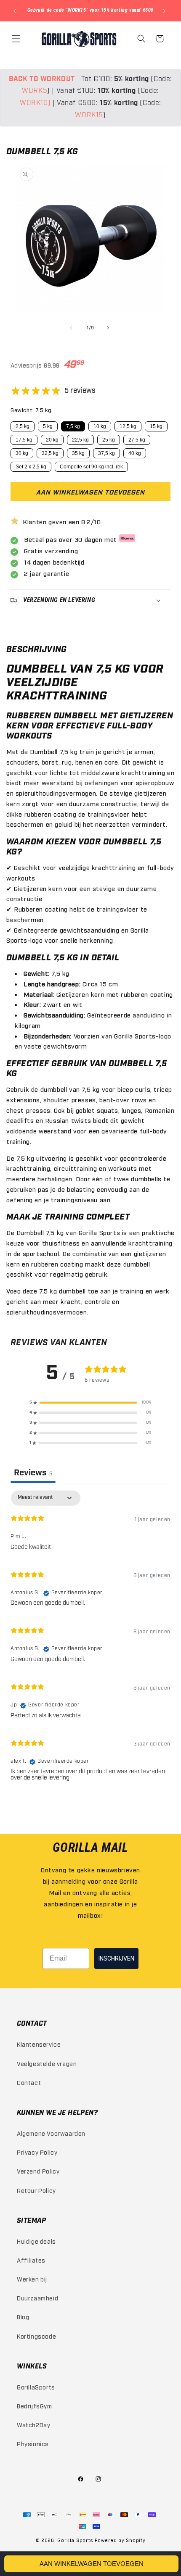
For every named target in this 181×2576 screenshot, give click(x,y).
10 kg (100, 426)
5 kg (48, 426)
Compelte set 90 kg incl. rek (91, 467)
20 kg (52, 440)
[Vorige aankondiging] (16, 11)
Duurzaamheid (37, 2298)
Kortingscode (36, 2336)
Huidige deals (36, 2241)
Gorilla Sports (75, 2540)
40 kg (135, 453)
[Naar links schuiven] (72, 328)
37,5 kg (106, 453)
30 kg (22, 453)
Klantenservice (39, 2044)
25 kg (109, 440)
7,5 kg (73, 426)
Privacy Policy (37, 2152)
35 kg (78, 453)
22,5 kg (80, 440)
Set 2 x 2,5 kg (31, 467)
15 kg (156, 426)
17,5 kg (24, 440)
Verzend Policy (38, 2171)
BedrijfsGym (35, 2406)
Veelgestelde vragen (47, 2063)
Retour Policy (36, 2190)
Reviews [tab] (33, 1473)
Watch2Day (33, 2425)
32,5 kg (50, 453)
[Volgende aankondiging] (165, 11)
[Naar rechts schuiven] (109, 328)
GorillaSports (36, 2387)
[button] (17, 39)
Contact (29, 2082)
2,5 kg (23, 426)
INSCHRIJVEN (116, 1958)
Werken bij (32, 2279)
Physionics (33, 2443)
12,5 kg (128, 426)
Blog (23, 2317)
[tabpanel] (90, 1639)
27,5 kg (137, 440)
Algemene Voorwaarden (51, 2133)
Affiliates (31, 2260)
